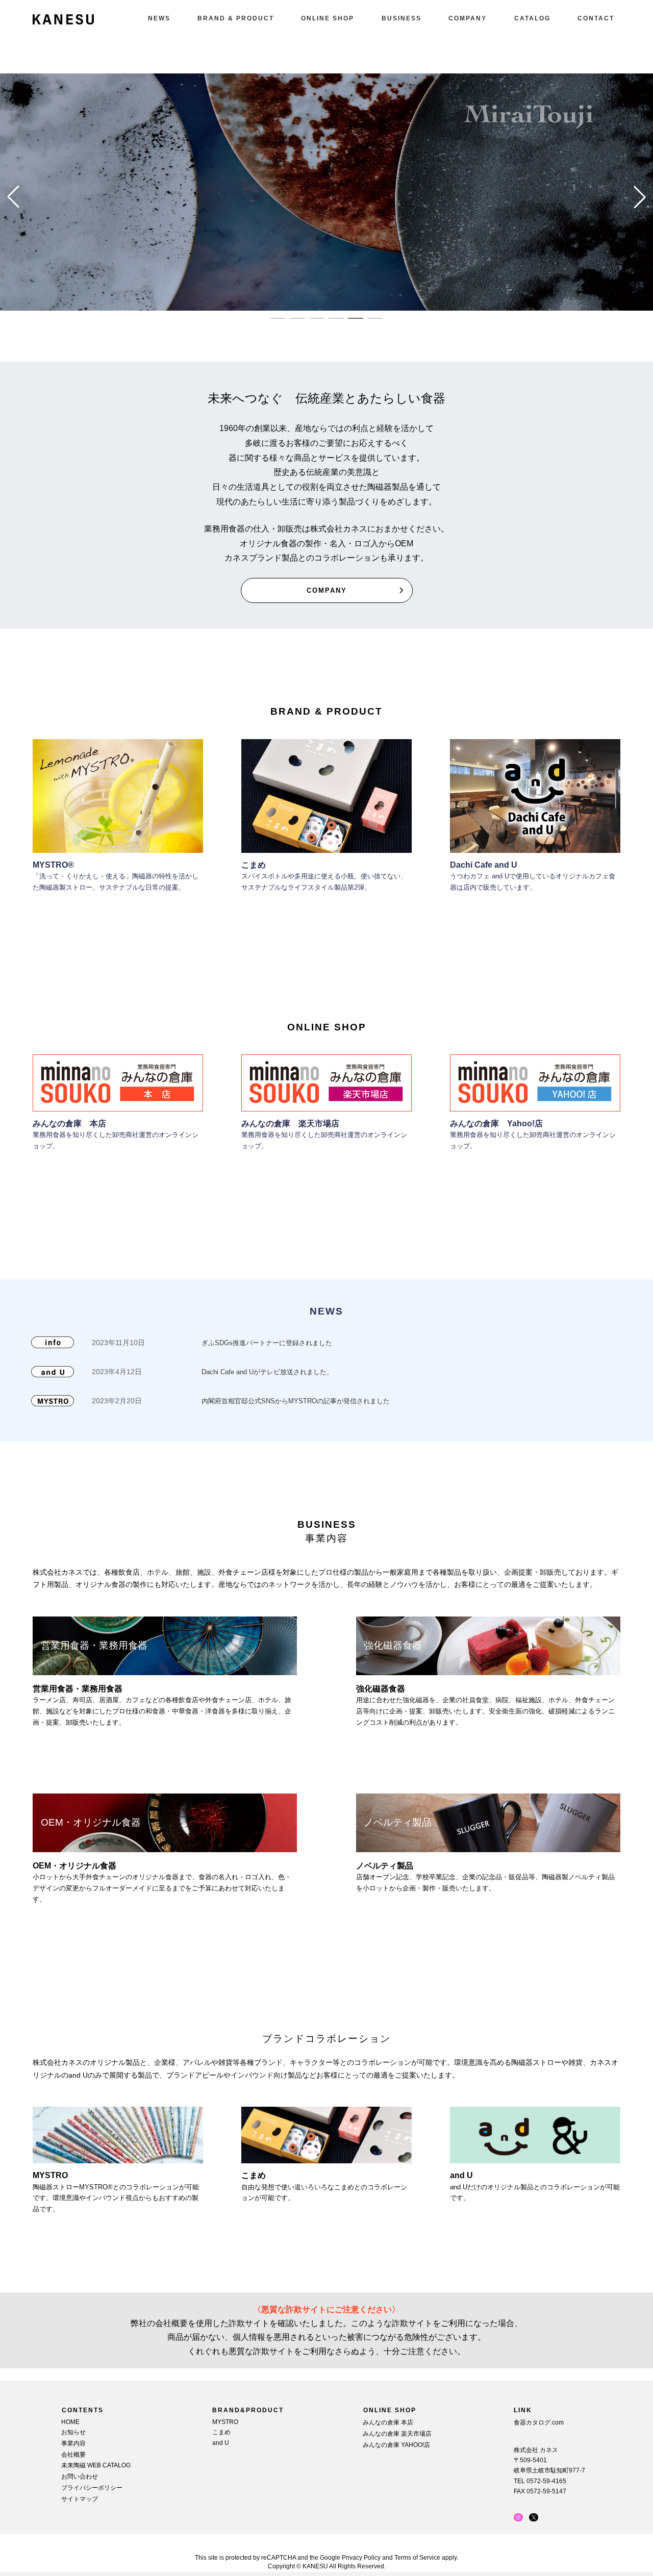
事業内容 (73, 2443)
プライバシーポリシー (92, 2488)
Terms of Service (417, 2558)
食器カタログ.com (539, 2422)
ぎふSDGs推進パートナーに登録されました (267, 1343)
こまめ (254, 865)
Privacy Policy (361, 2558)
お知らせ (73, 2432)
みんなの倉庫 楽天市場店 (290, 1123)
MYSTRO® (53, 865)
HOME (70, 2422)
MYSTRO (225, 2422)
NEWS (326, 1311)
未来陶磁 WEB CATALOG (96, 2465)
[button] (278, 318)
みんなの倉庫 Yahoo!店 (496, 1123)
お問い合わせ (80, 2477)
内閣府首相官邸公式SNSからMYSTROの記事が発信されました (296, 1401)
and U (221, 2442)
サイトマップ (80, 2498)
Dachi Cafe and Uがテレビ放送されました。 (267, 1372)
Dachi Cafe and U (484, 865)
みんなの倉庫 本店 (69, 1123)
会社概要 (73, 2454)
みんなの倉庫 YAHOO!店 (396, 2444)
